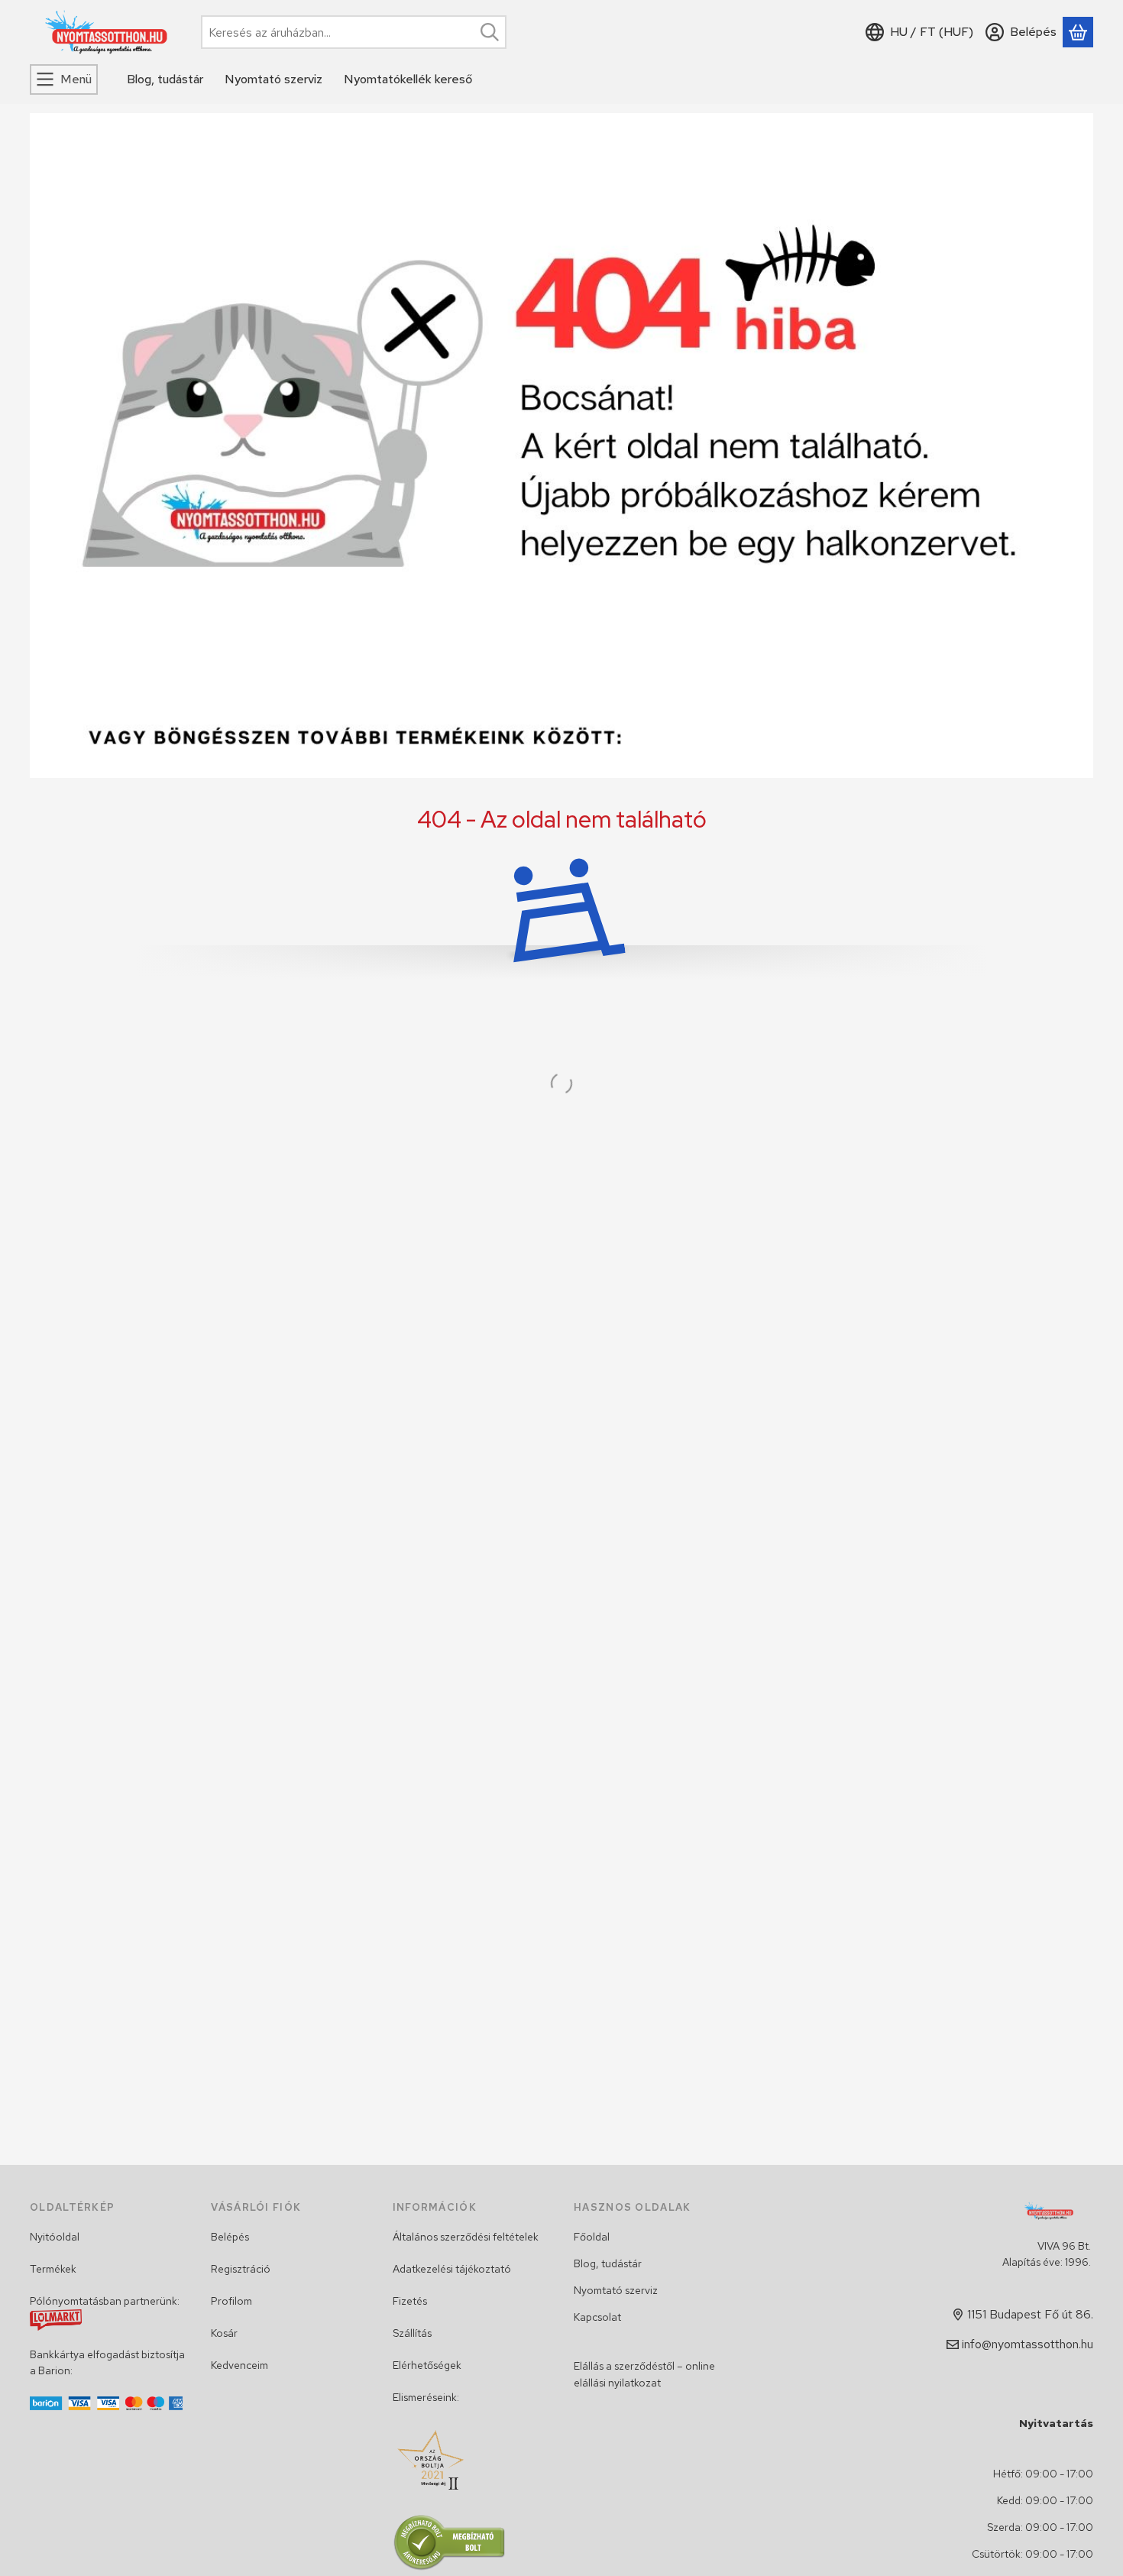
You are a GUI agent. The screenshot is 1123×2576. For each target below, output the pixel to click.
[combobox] (354, 32)
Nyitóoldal (55, 2237)
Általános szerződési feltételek (466, 2237)
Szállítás (412, 2333)
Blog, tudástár (165, 79)
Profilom (231, 2301)
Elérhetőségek (427, 2365)
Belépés (230, 2237)
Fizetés (410, 2301)
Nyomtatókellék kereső (408, 79)
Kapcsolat (597, 2317)
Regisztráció (241, 2269)
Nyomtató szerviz (273, 79)
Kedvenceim (239, 2365)
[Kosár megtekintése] (1078, 32)
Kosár (224, 2333)
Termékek (53, 2269)
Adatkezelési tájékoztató (452, 2269)
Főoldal (592, 2237)
